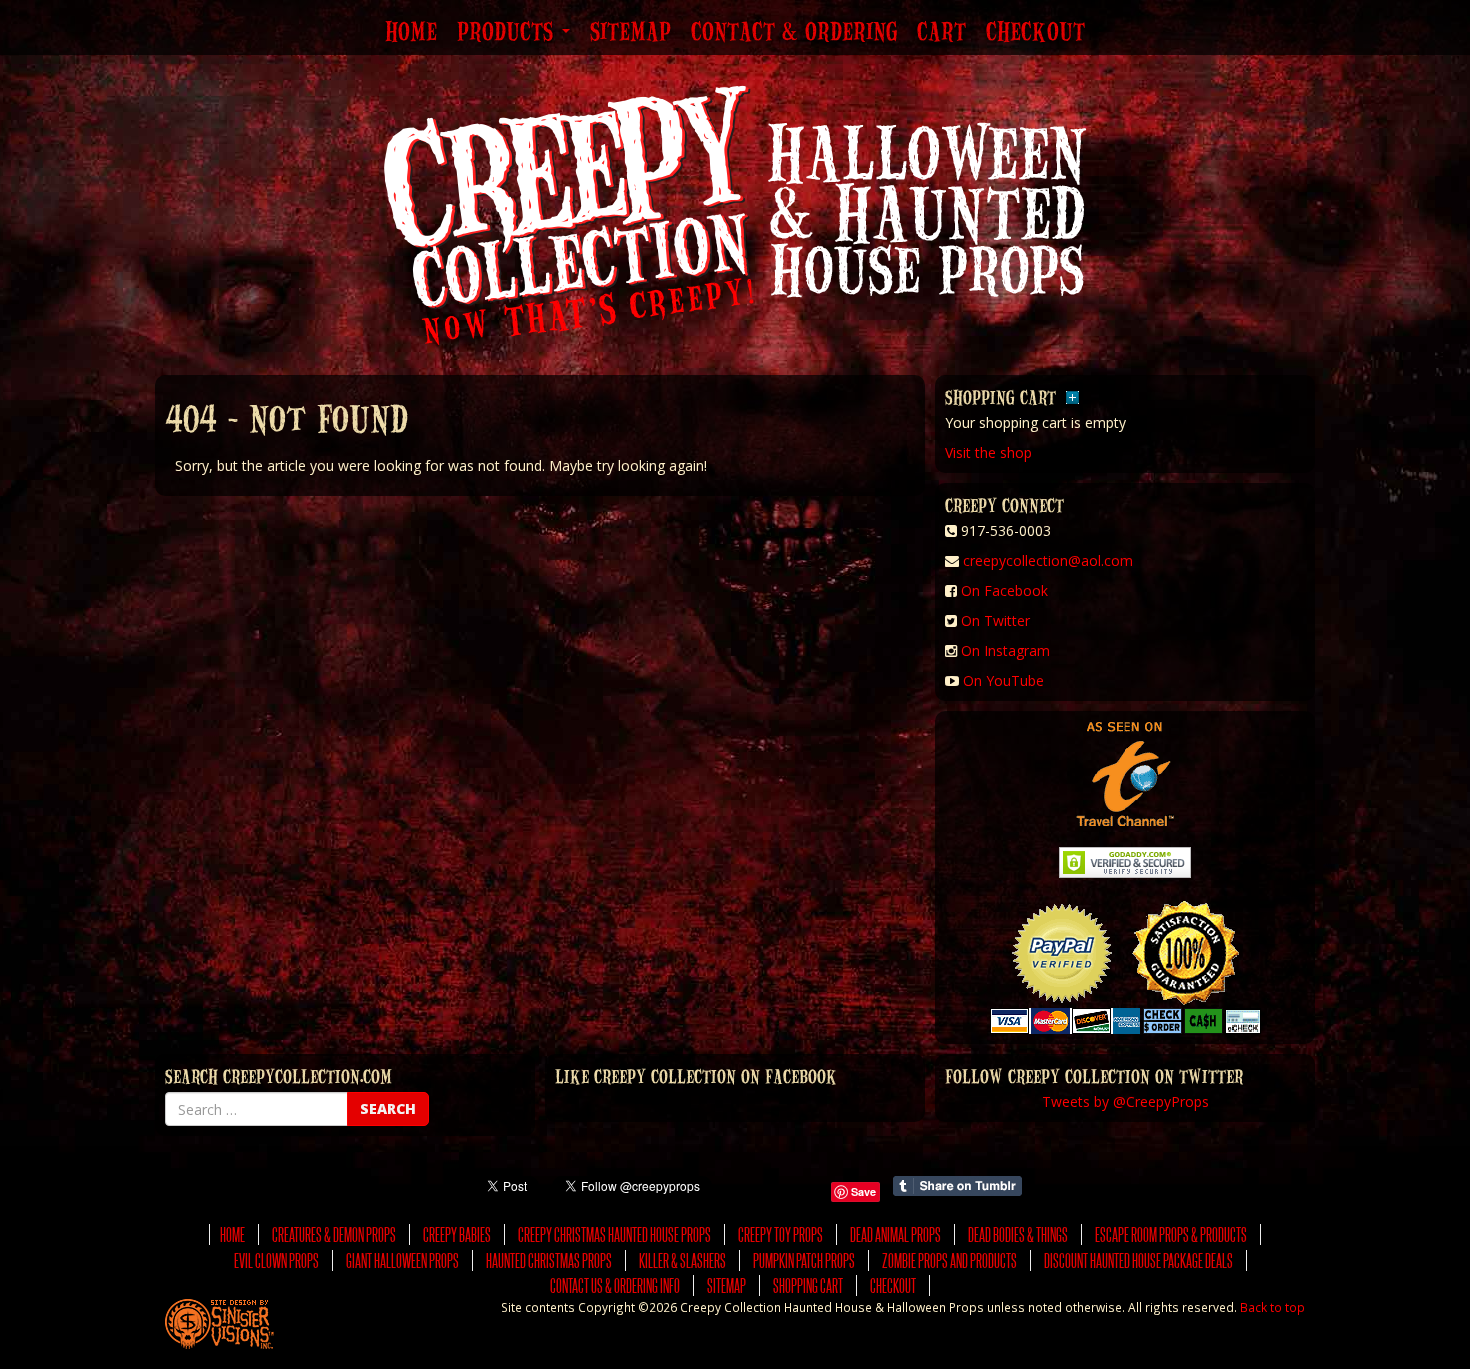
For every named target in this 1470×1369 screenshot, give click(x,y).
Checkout (1035, 33)
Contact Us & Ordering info (615, 1285)
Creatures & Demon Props (334, 1234)
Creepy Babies (457, 1234)
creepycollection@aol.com (1048, 560)
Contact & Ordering (794, 33)
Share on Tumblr (957, 1186)
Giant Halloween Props (402, 1260)
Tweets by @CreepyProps (1125, 1101)
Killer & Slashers (682, 1260)
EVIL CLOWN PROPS (276, 1260)
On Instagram (1005, 650)
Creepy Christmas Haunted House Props (614, 1234)
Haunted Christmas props (549, 1260)
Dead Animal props (895, 1234)
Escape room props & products (1171, 1234)
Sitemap (630, 33)
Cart (941, 33)
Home (411, 33)
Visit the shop (988, 452)
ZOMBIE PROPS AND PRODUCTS (949, 1260)
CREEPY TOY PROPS (780, 1234)
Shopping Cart (808, 1285)
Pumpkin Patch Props (804, 1260)
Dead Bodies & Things (1018, 1234)
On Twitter (995, 620)
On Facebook (1004, 590)
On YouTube (1003, 680)
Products (508, 33)
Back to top (1272, 1307)
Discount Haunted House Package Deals (1138, 1260)
